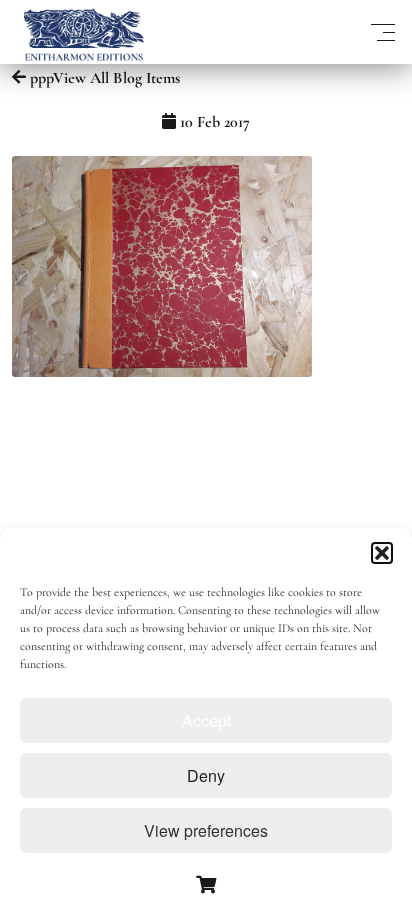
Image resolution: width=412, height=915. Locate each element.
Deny (206, 775)
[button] (382, 553)
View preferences (206, 830)
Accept (206, 720)
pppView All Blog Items (103, 78)
